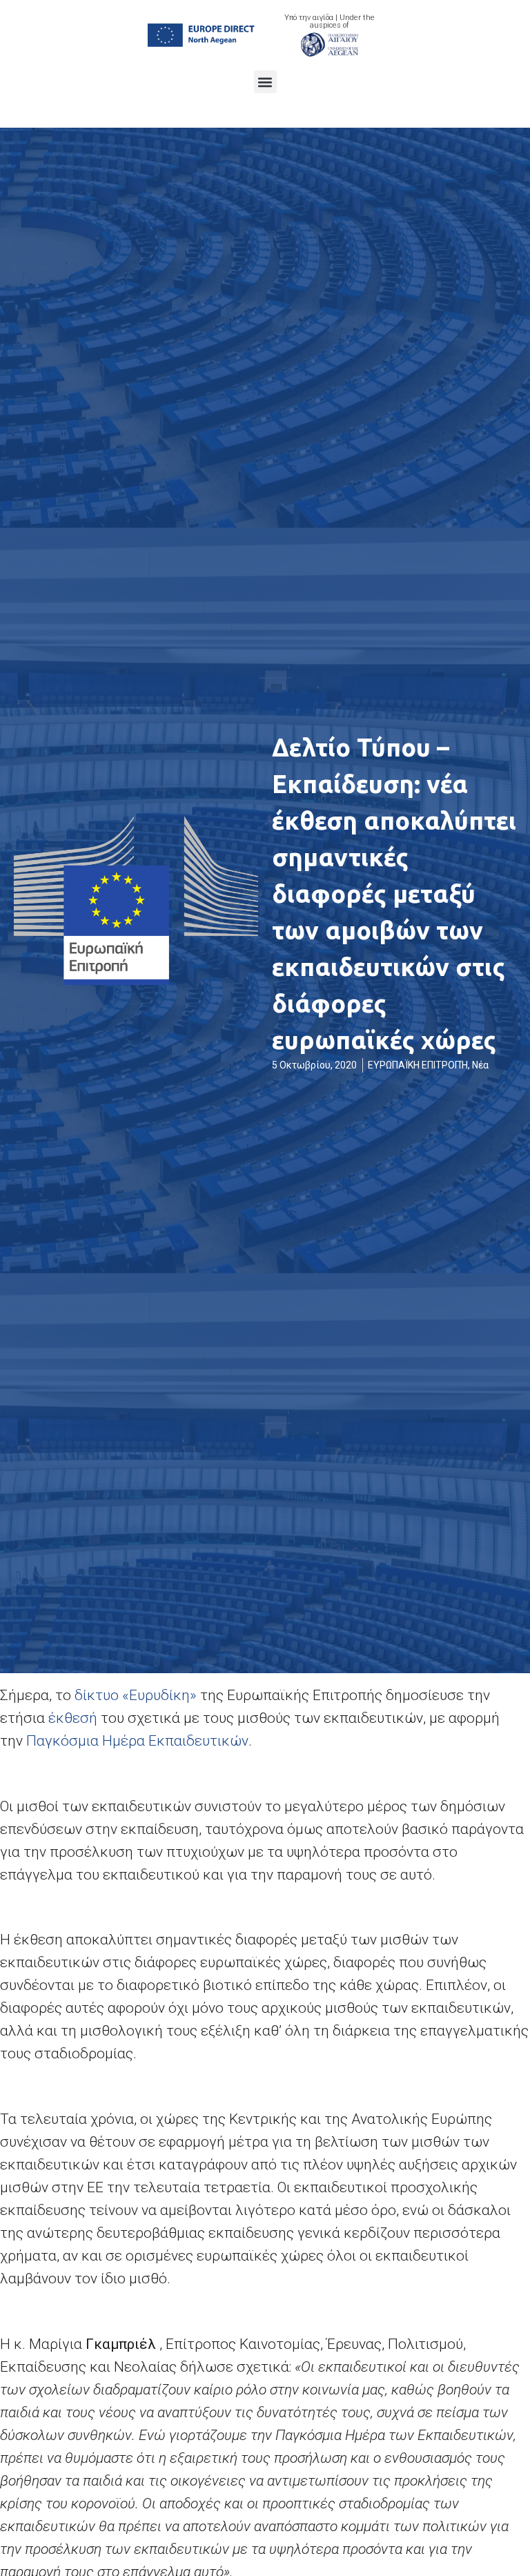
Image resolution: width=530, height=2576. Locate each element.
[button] (265, 82)
